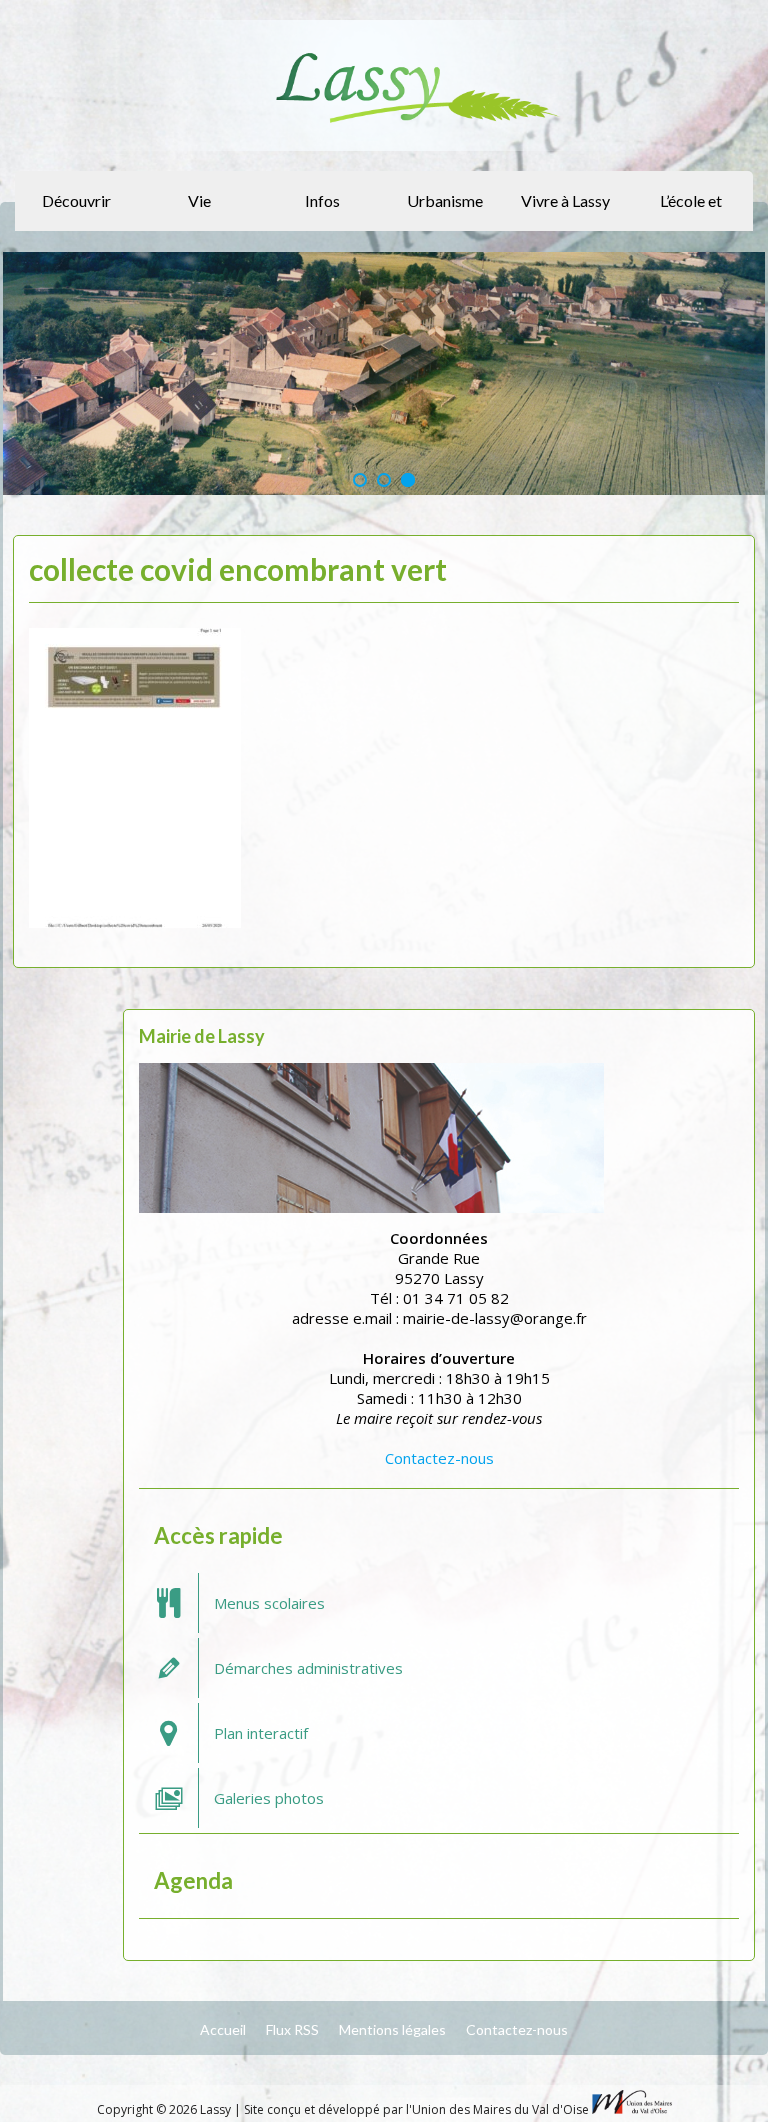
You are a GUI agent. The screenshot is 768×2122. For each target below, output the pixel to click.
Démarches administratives (308, 1668)
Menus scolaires (269, 1603)
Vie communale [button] (196, 211)
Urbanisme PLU (445, 211)
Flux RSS (292, 2029)
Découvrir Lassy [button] (76, 211)
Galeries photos (269, 1798)
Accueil (223, 2029)
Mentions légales (392, 2029)
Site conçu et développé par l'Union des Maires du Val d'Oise (416, 2109)
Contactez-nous (439, 1458)
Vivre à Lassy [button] (565, 200)
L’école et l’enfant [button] (691, 211)
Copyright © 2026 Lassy (165, 2109)
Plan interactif (261, 1733)
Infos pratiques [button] (319, 211)
